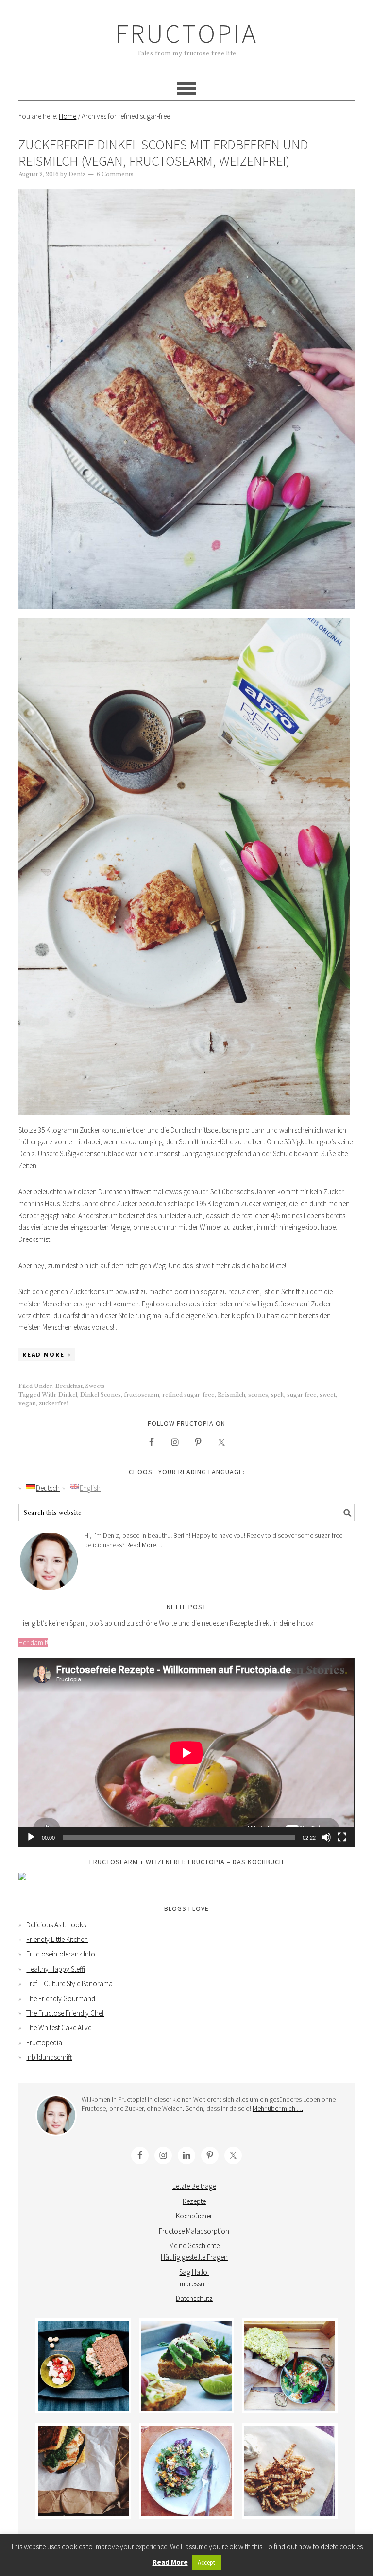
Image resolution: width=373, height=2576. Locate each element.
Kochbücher (194, 2216)
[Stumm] (326, 1837)
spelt (278, 1395)
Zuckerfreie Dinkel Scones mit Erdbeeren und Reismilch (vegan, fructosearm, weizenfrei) (163, 153)
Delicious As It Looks (56, 1925)
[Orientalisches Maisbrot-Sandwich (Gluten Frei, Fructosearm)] (83, 2471)
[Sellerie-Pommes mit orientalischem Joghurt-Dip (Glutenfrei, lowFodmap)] (290, 2471)
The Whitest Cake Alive (59, 2028)
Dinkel (68, 1395)
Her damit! (33, 1642)
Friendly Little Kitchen (57, 1939)
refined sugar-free (188, 1395)
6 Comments (115, 174)
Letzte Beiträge (194, 2186)
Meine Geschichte (194, 2245)
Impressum (194, 2284)
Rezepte (194, 2201)
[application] (186, 1753)
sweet (328, 1395)
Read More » (47, 1355)
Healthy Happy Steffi (56, 1969)
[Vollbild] (342, 1837)
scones (258, 1395)
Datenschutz (194, 2298)
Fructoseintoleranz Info (61, 1954)
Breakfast (69, 1386)
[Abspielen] (31, 1837)
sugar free (302, 1395)
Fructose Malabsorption (194, 2231)
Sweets (95, 1386)
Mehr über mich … (278, 2108)
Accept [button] (206, 2563)
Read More (170, 2562)
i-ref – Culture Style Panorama (69, 1983)
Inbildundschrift (49, 2057)
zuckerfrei (54, 1403)
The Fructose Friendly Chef (65, 2013)
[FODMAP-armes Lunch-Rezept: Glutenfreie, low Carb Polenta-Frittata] (187, 2366)
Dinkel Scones (101, 1395)
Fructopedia (44, 2043)
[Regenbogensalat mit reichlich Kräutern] (187, 2471)
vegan (27, 1403)
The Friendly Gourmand (61, 1998)
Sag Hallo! (194, 2272)
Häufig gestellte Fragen (194, 2257)
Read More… (144, 1545)
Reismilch (231, 1395)
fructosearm (142, 1395)
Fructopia (187, 33)
